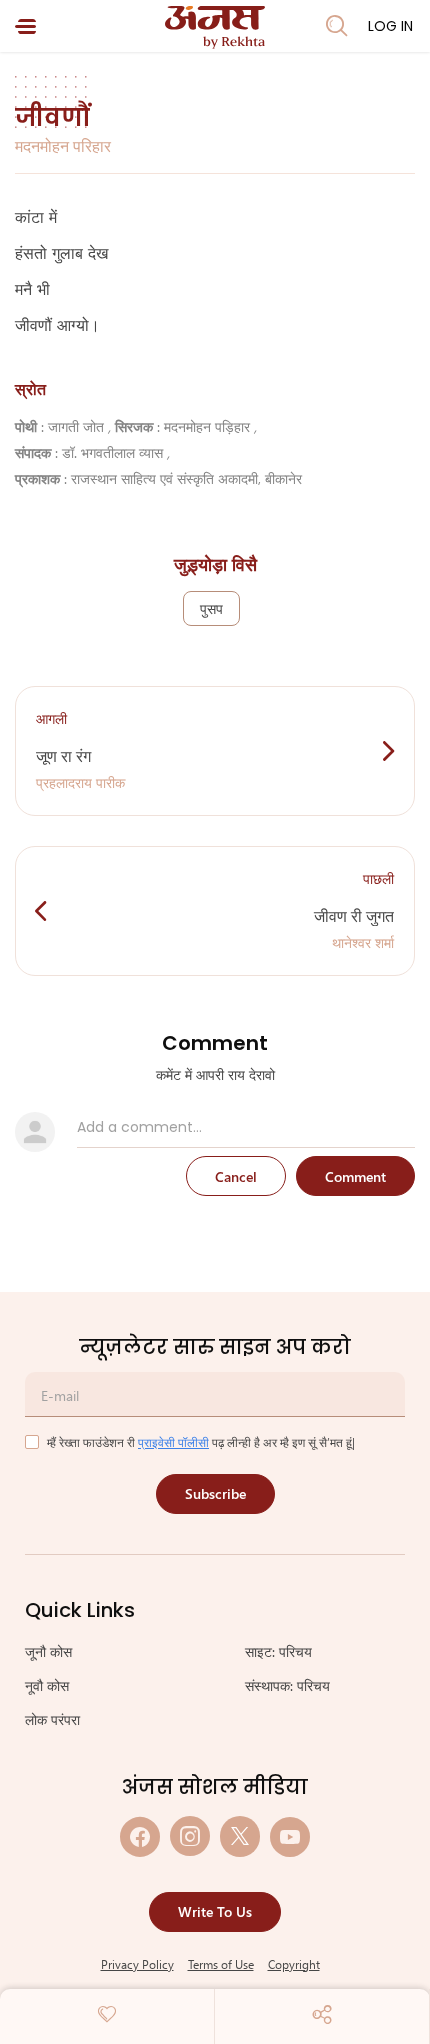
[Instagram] (190, 1836)
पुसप (211, 608)
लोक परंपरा (52, 1719)
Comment (355, 1176)
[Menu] (25, 26)
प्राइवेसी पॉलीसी (173, 1442)
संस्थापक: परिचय (287, 1685)
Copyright (294, 1964)
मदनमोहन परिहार (63, 145)
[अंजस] (215, 27)
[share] (322, 2014)
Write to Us (215, 1911)
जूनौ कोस (48, 1651)
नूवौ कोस (47, 1685)
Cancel (236, 1176)
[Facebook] (140, 1836)
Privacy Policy (137, 1964)
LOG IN (390, 26)
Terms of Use (221, 1964)
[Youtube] (290, 1836)
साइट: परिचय (278, 1651)
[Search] (337, 26)
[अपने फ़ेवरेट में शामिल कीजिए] (107, 2014)
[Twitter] (240, 1836)
